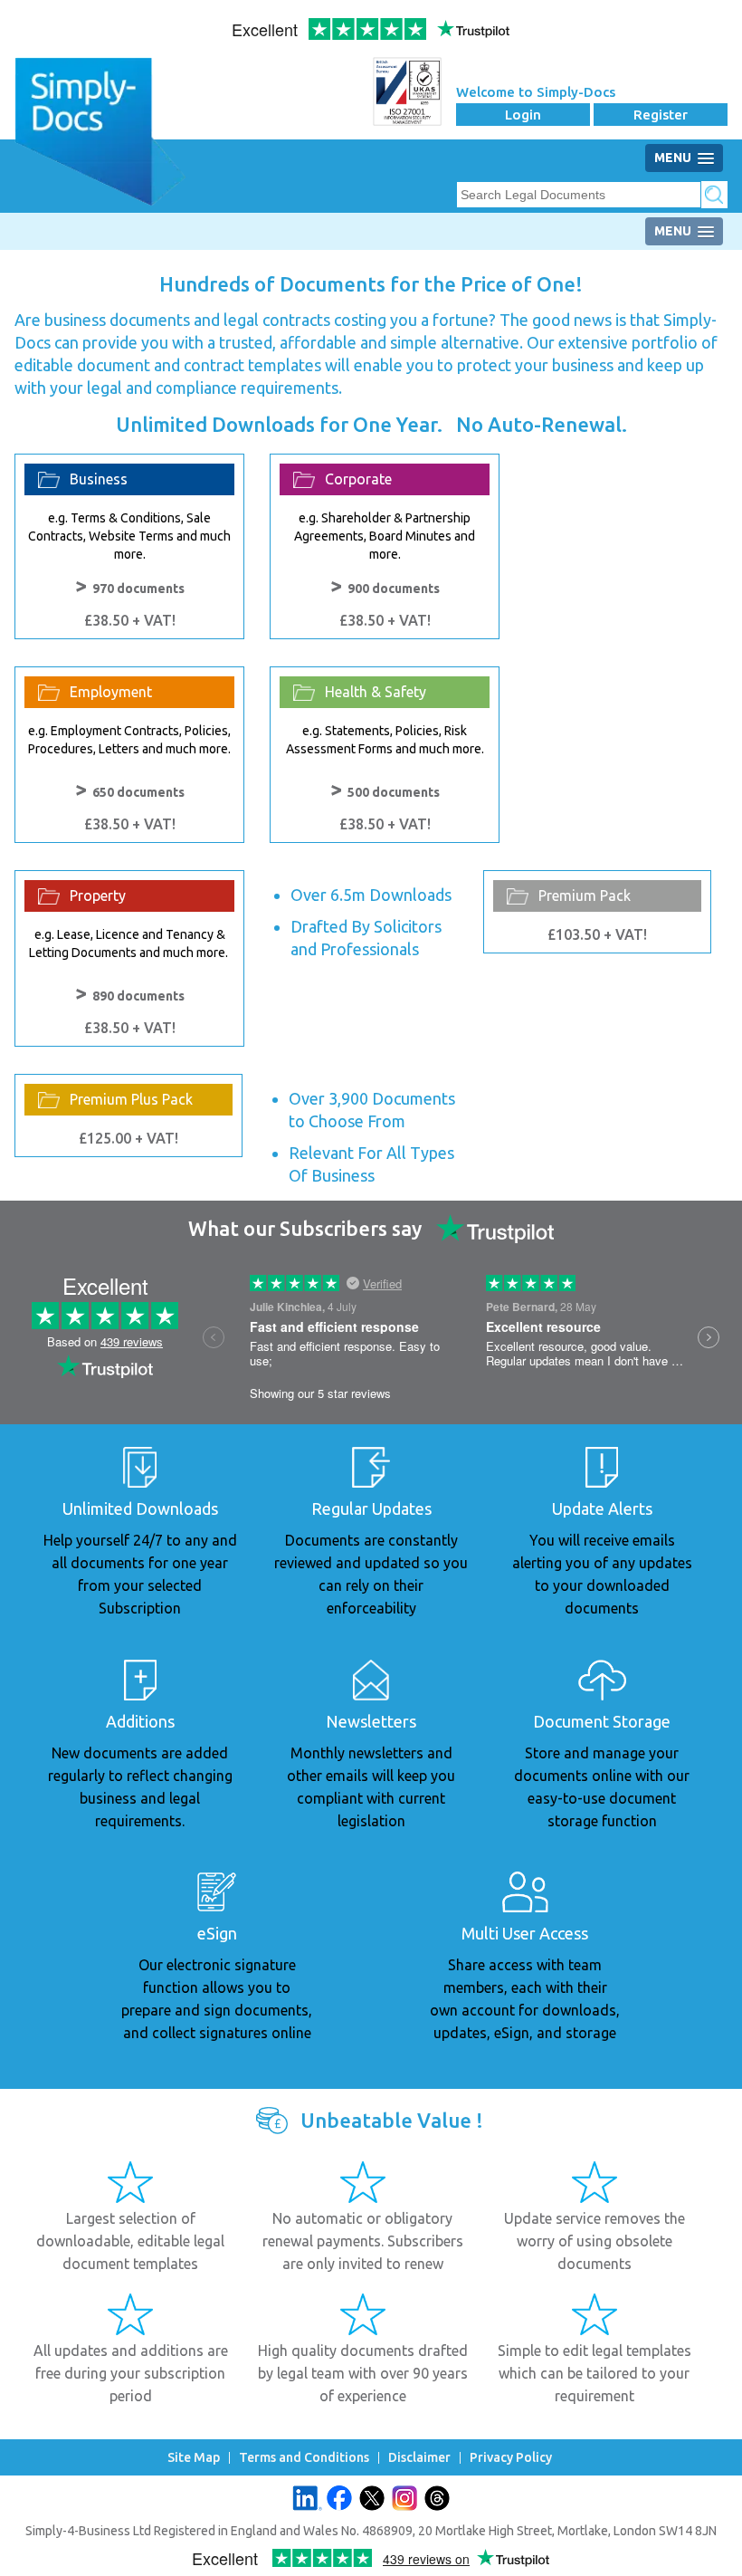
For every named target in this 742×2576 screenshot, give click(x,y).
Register (661, 115)
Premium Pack (585, 895)
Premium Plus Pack (131, 1099)
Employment (111, 692)
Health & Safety (376, 692)
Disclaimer (419, 2458)
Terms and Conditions (304, 2458)
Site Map (194, 2458)
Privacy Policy (511, 2458)
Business (99, 479)
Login (523, 115)
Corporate (358, 479)
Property (98, 895)
